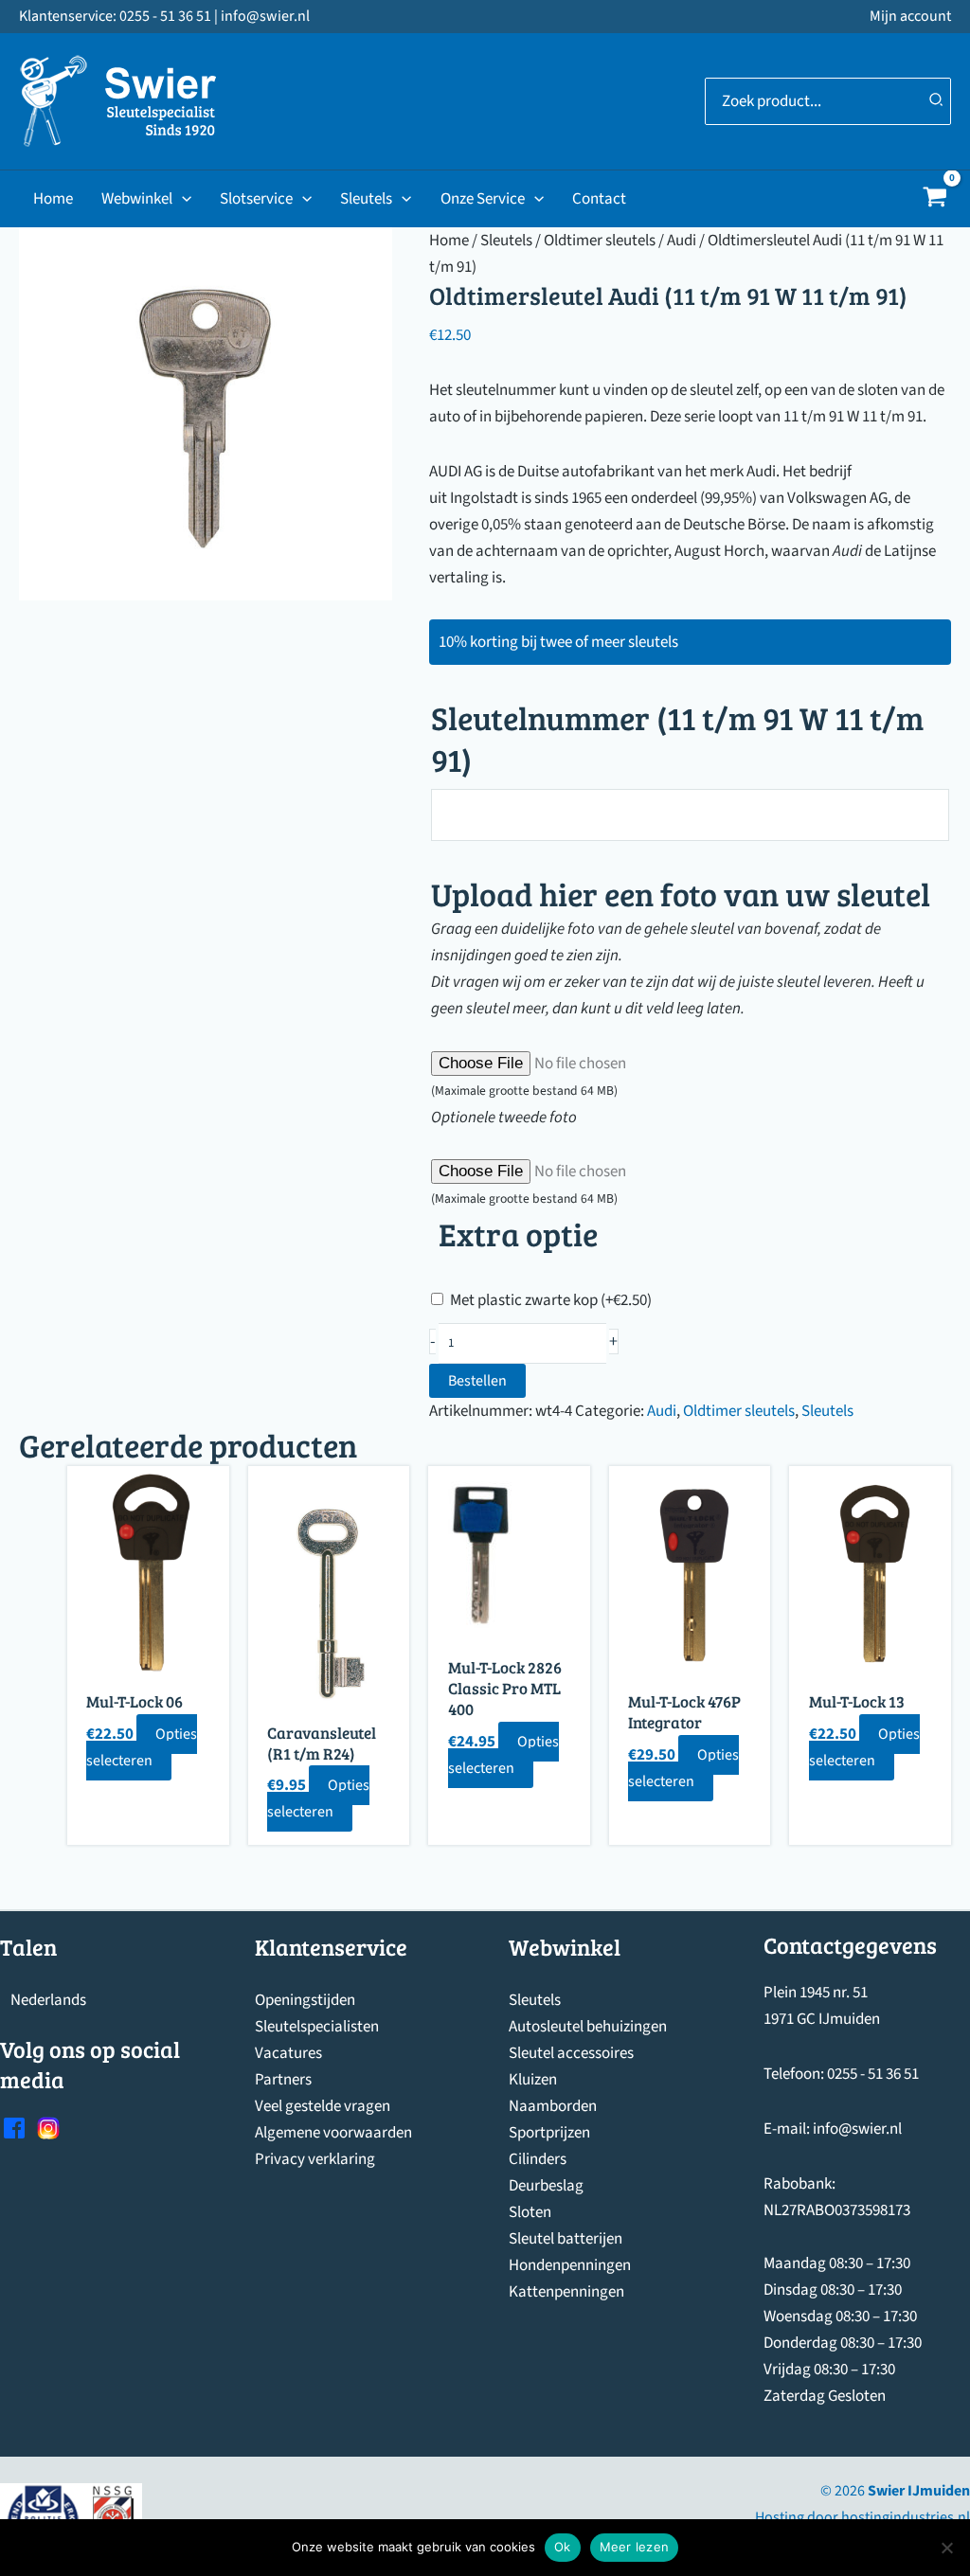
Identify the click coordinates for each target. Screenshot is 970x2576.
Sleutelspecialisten (317, 2027)
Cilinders (538, 2159)
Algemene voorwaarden (333, 2133)
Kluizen (533, 2080)
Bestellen (477, 1381)
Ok (563, 2547)
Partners (283, 2080)
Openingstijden (305, 2000)
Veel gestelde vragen (323, 2106)
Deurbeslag (546, 2186)
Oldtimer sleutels (600, 241)
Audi (682, 241)
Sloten (530, 2212)
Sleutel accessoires (571, 2053)
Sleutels (366, 199)
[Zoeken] (937, 101)
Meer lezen (635, 2547)
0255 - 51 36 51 (873, 2074)
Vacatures (288, 2053)
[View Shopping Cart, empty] (935, 199)
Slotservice (256, 199)
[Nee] (946, 2548)
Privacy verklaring (315, 2159)
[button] (182, 199)
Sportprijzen (549, 2133)
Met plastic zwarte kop (551, 1300)
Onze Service (483, 199)
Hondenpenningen (570, 2265)
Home (53, 199)
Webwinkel (137, 199)
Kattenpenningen (566, 2292)
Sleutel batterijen (566, 2239)
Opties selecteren (142, 1747)
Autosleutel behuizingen (588, 2027)
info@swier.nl (857, 2129)
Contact (599, 199)
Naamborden (553, 2106)
